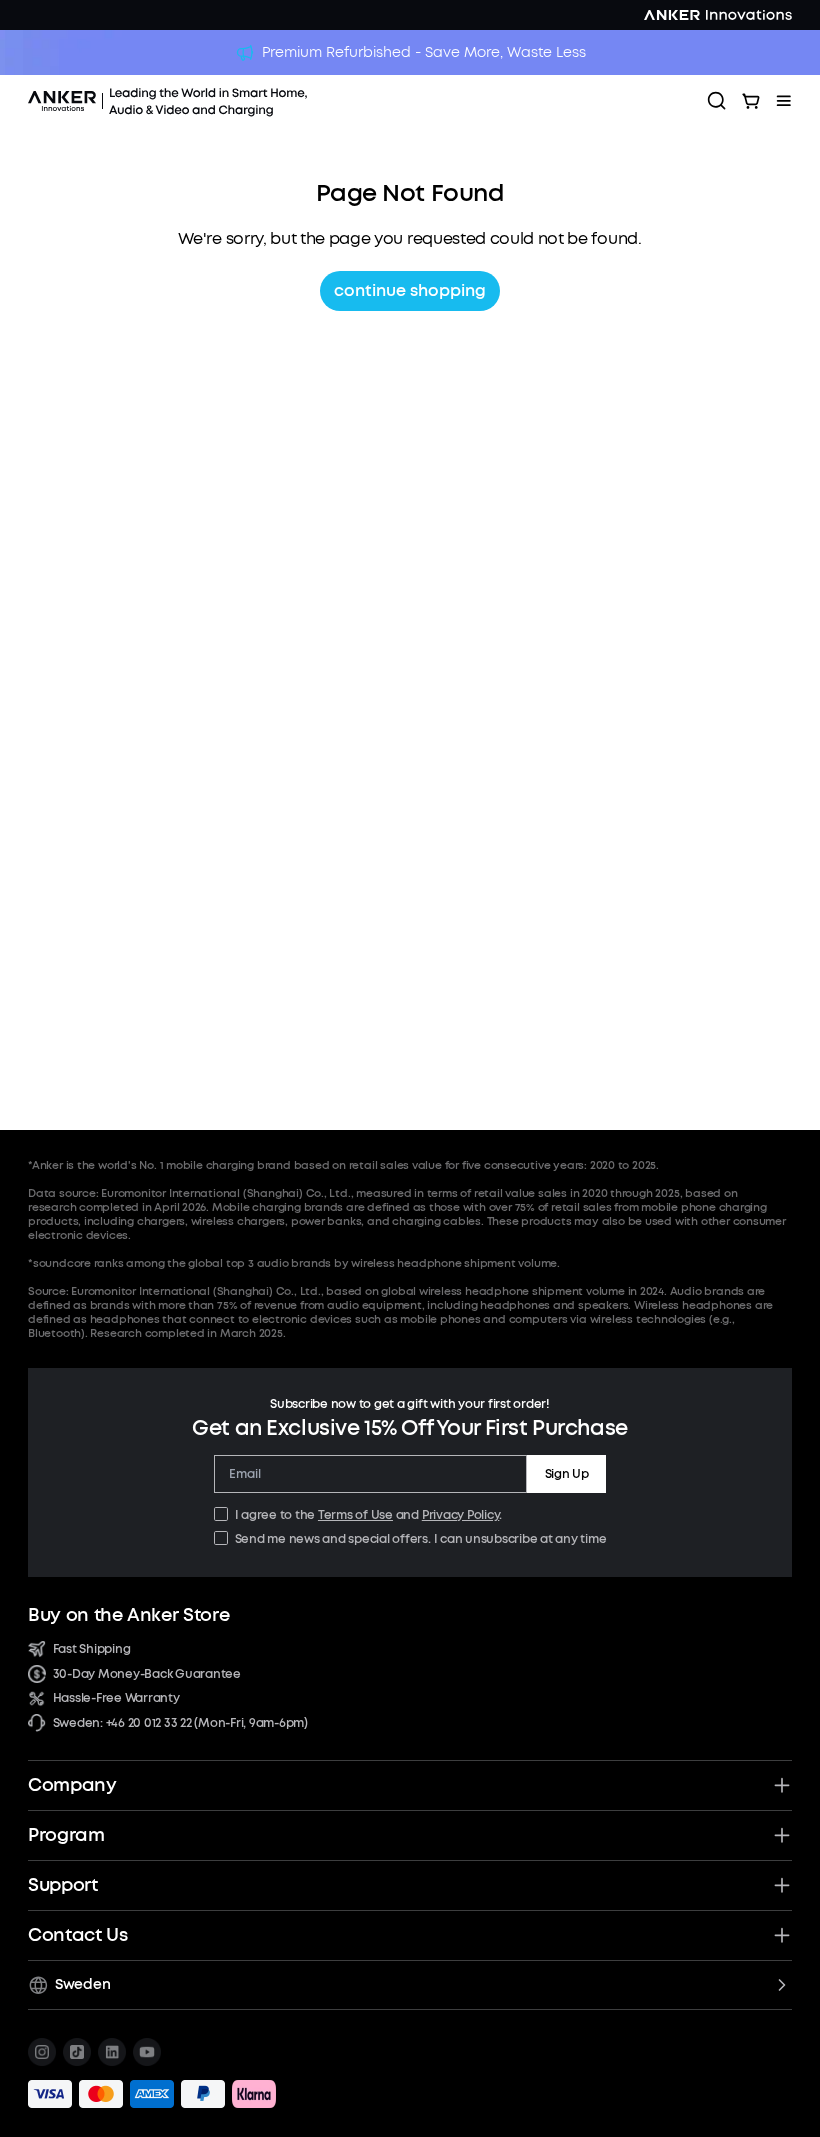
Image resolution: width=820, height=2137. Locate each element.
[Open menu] (784, 101)
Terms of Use (355, 1515)
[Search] (717, 101)
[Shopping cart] (751, 101)
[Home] (223, 101)
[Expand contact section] (782, 1935)
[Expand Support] (782, 1885)
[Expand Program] (782, 1835)
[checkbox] (221, 1514)
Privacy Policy (461, 1515)
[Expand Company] (782, 1785)
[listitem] (42, 2052)
